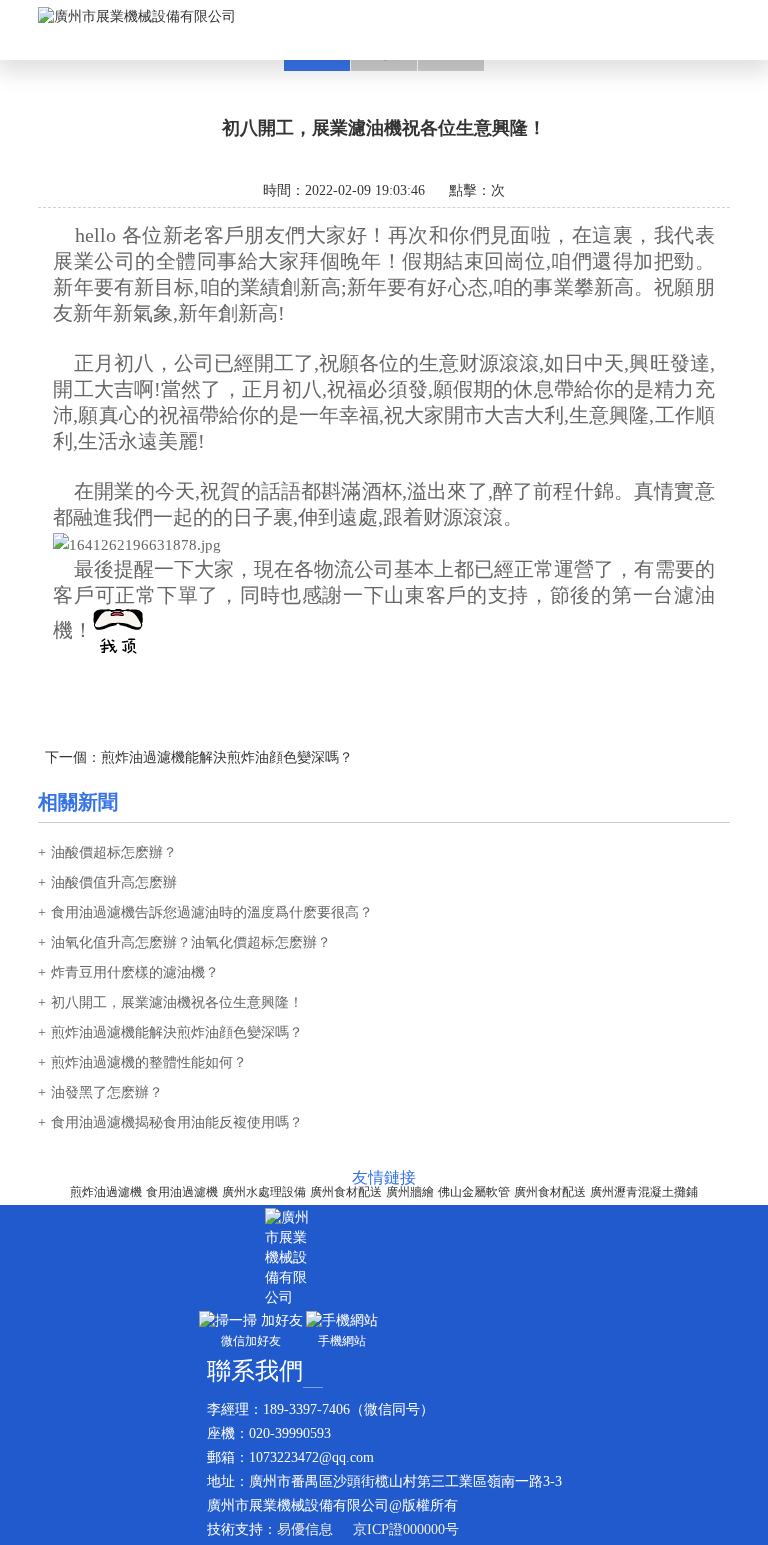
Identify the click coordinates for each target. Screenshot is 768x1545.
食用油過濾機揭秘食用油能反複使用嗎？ (177, 1122)
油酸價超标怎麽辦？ (114, 852)
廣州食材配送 (346, 1192)
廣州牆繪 (410, 1192)
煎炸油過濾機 (106, 1192)
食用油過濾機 (182, 1192)
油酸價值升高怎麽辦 (114, 882)
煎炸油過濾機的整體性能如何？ (149, 1062)
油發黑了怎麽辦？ (107, 1092)
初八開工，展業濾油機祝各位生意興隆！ (177, 1002)
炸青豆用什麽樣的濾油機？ (135, 972)
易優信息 (305, 1529)
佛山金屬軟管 (474, 1192)
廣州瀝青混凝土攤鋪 (644, 1192)
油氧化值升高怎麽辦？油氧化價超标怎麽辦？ (191, 942)
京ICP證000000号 (406, 1529)
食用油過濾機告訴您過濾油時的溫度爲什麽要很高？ (212, 912)
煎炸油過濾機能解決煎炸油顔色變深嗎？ (227, 757)
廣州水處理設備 (264, 1192)
